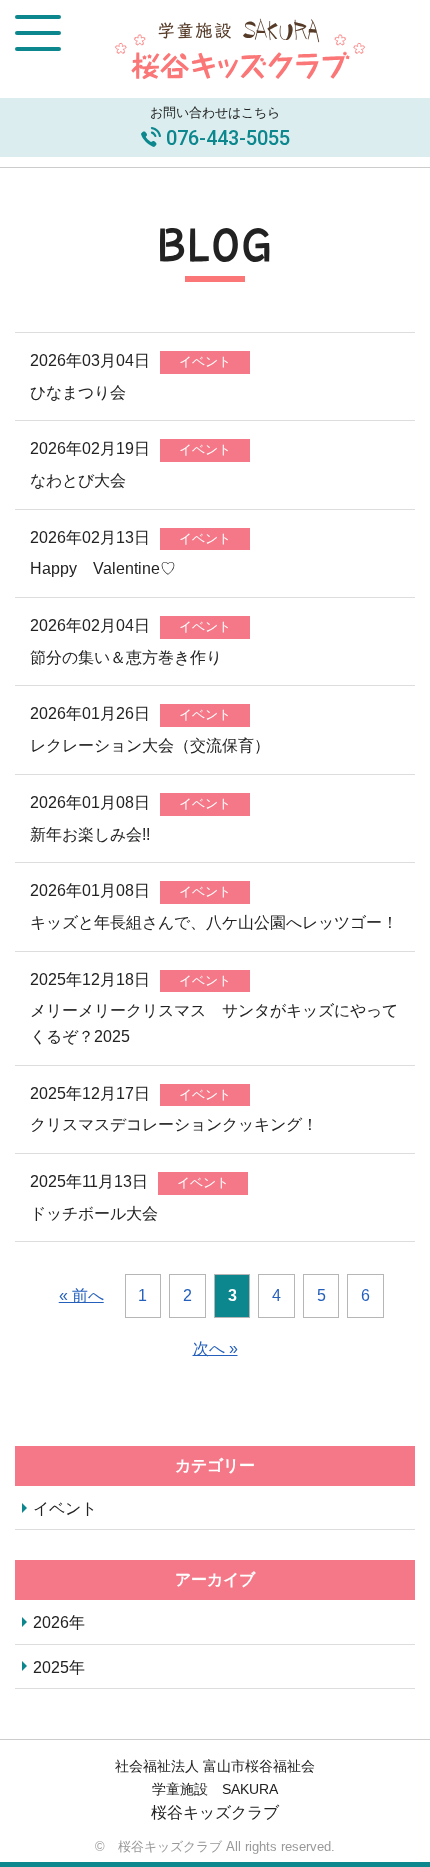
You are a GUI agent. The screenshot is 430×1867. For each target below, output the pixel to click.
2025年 (59, 1667)
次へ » (215, 1348)
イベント (65, 1508)
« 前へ (81, 1295)
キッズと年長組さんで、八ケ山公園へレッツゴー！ (214, 922)
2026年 (59, 1622)
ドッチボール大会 (94, 1213)
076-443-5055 (228, 138)
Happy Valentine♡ (103, 568)
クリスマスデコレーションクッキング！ (174, 1124)
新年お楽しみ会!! (90, 834)
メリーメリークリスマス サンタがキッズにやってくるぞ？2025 (214, 1023)
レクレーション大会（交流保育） (150, 745)
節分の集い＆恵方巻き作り (126, 657)
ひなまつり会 (78, 392)
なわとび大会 (78, 480)
